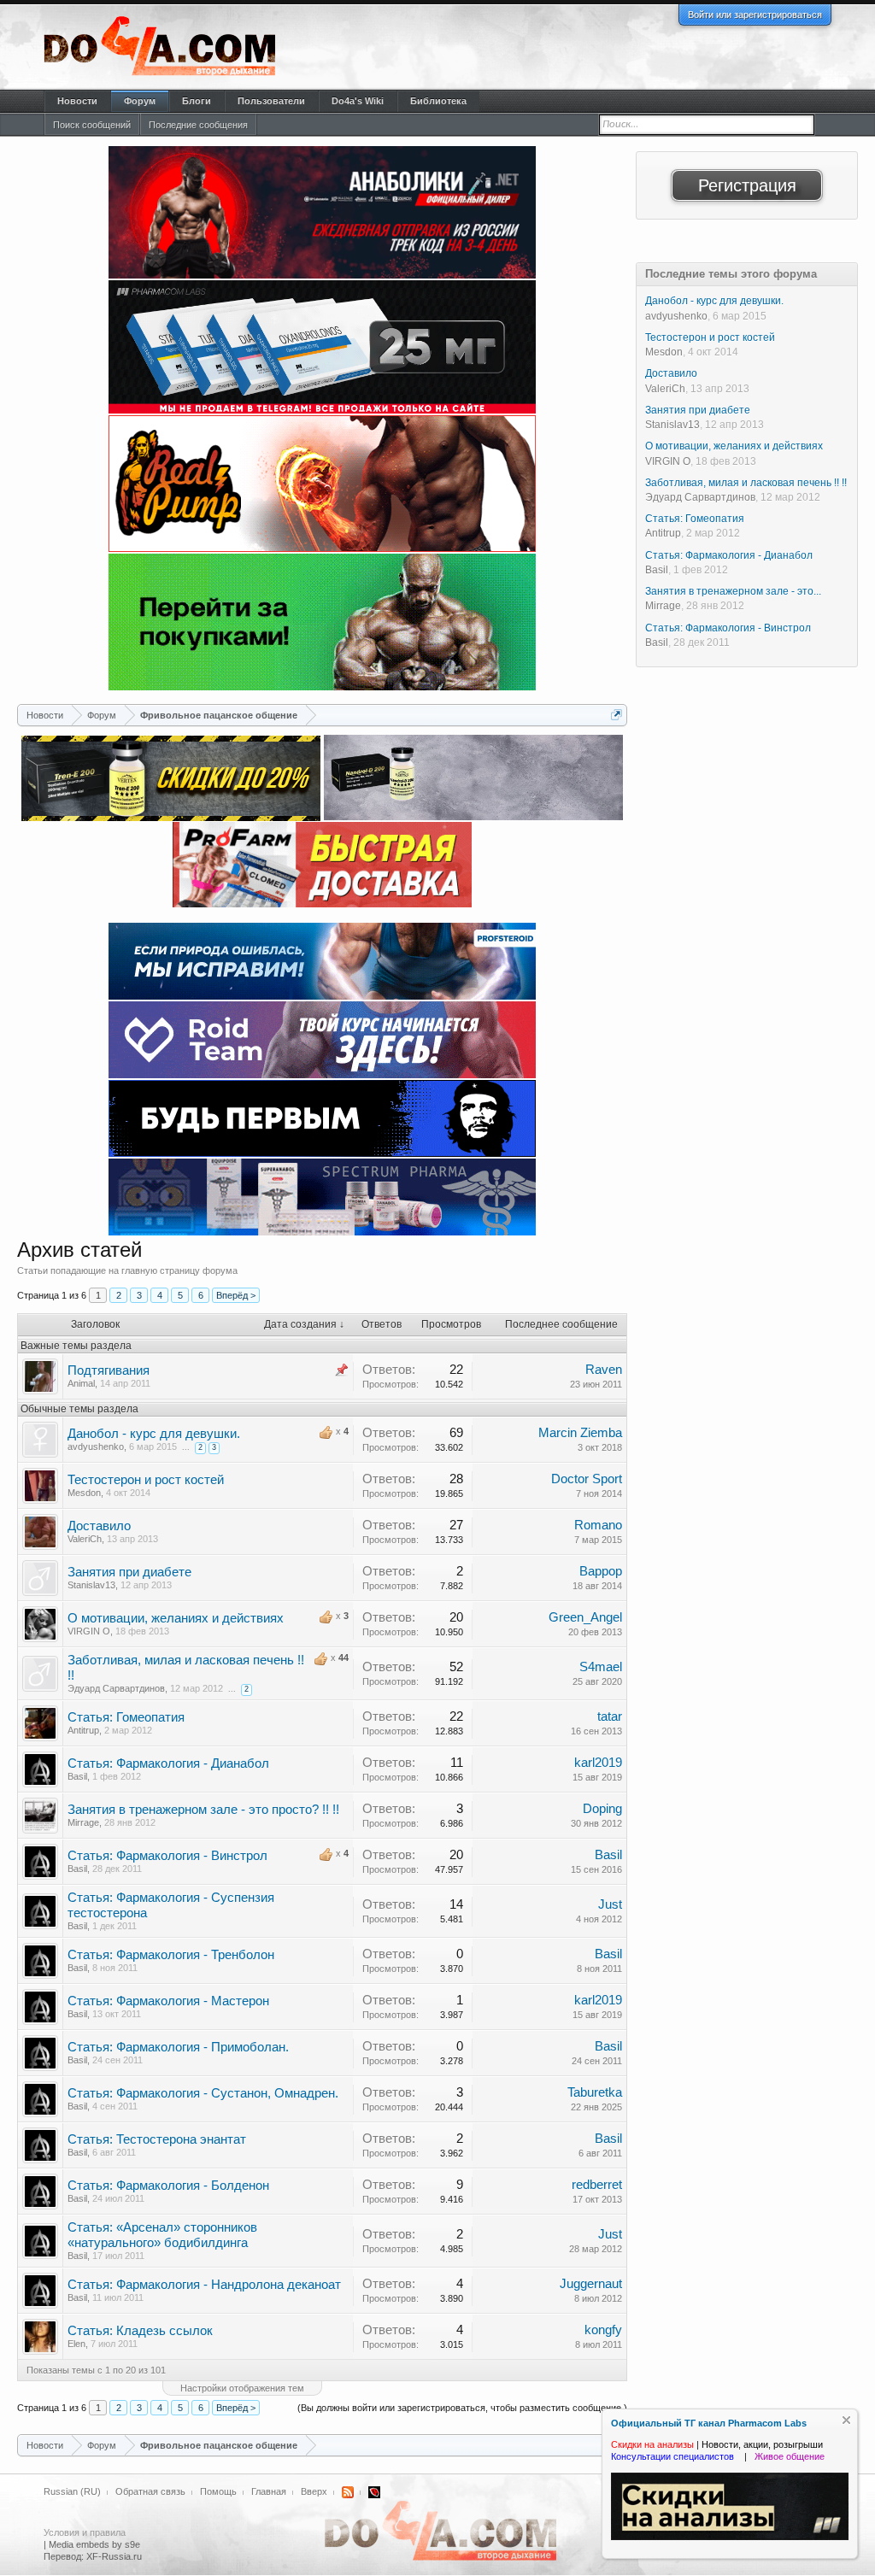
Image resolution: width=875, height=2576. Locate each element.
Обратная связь (150, 2491)
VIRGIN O (89, 1631)
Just (610, 1904)
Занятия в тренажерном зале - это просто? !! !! (203, 1810)
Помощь (218, 2491)
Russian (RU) (72, 2491)
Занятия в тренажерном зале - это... (733, 591)
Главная (269, 2491)
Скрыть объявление (846, 2420)
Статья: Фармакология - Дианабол (168, 1763)
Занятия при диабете (129, 1572)
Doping (602, 1809)
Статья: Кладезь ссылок (140, 2331)
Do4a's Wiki (358, 101)
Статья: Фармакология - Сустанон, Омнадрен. (203, 2093)
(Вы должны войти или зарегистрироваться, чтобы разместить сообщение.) (462, 2408)
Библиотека (438, 101)
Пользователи (271, 101)
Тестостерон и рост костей (146, 1480)
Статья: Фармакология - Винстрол (167, 1856)
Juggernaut (591, 2284)
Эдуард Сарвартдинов (116, 1688)
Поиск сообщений (92, 125)
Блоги (197, 101)
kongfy (603, 2330)
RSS (348, 2492)
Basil (77, 1776)
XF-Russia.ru (114, 2556)
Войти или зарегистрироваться (755, 15)
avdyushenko (96, 1446)
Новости (77, 101)
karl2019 (598, 1763)
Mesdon (84, 1493)
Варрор (601, 1571)
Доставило (99, 1526)
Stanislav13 (91, 1585)
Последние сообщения (198, 125)
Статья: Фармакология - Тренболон (171, 1955)
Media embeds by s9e (94, 2544)
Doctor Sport (587, 1479)
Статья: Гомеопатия (126, 1717)
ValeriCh (85, 1539)
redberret (597, 2185)
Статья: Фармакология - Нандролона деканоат (204, 2285)
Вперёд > (236, 1295)
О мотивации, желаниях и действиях (176, 1618)
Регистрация (747, 185)
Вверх (314, 2491)
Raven (604, 1370)
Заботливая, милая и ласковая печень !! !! (746, 483)
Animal (81, 1383)
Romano (598, 1525)
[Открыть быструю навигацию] (617, 715)
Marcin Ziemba (580, 1433)
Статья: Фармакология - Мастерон (168, 2001)
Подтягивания (109, 1370)
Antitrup (83, 1730)
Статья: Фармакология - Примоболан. (178, 2047)
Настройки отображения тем (242, 2388)
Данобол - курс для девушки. (154, 1434)
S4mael (601, 1667)
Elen (76, 2344)
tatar (610, 1716)
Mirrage (83, 1822)
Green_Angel (585, 1617)
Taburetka (595, 2092)
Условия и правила (85, 2532)
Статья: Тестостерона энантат (157, 2139)
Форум (140, 101)
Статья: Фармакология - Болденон (168, 2186)
